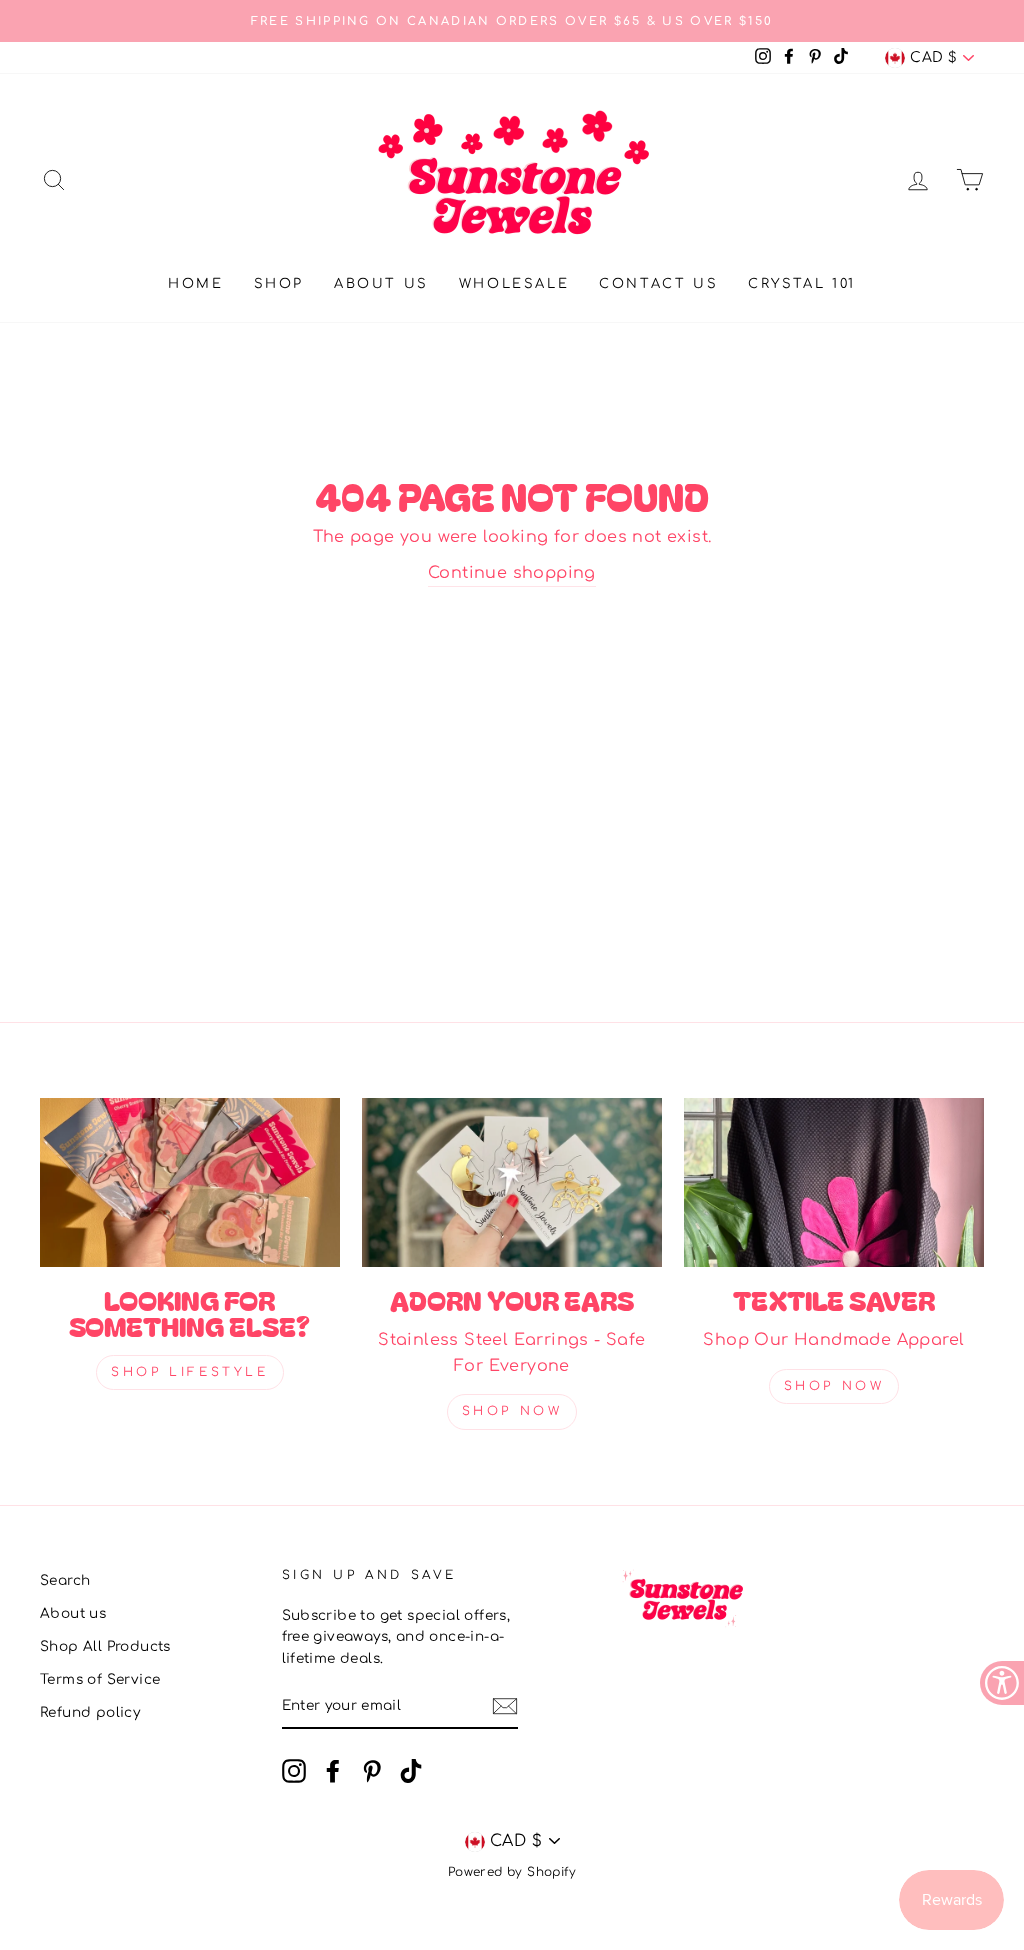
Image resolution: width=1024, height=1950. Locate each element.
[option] (512, 21)
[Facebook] (333, 1771)
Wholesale (514, 284)
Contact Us (658, 284)
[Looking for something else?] (190, 1182)
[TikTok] (411, 1771)
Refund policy (90, 1712)
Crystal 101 (802, 284)
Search (65, 1580)
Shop (279, 284)
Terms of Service (100, 1679)
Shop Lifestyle (189, 1372)
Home (195, 284)
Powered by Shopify (512, 1872)
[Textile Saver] (834, 1182)
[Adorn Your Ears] (512, 1182)
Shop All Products (105, 1646)
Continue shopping (512, 573)
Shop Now (512, 1411)
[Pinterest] (372, 1771)
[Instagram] (294, 1771)
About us (381, 284)
